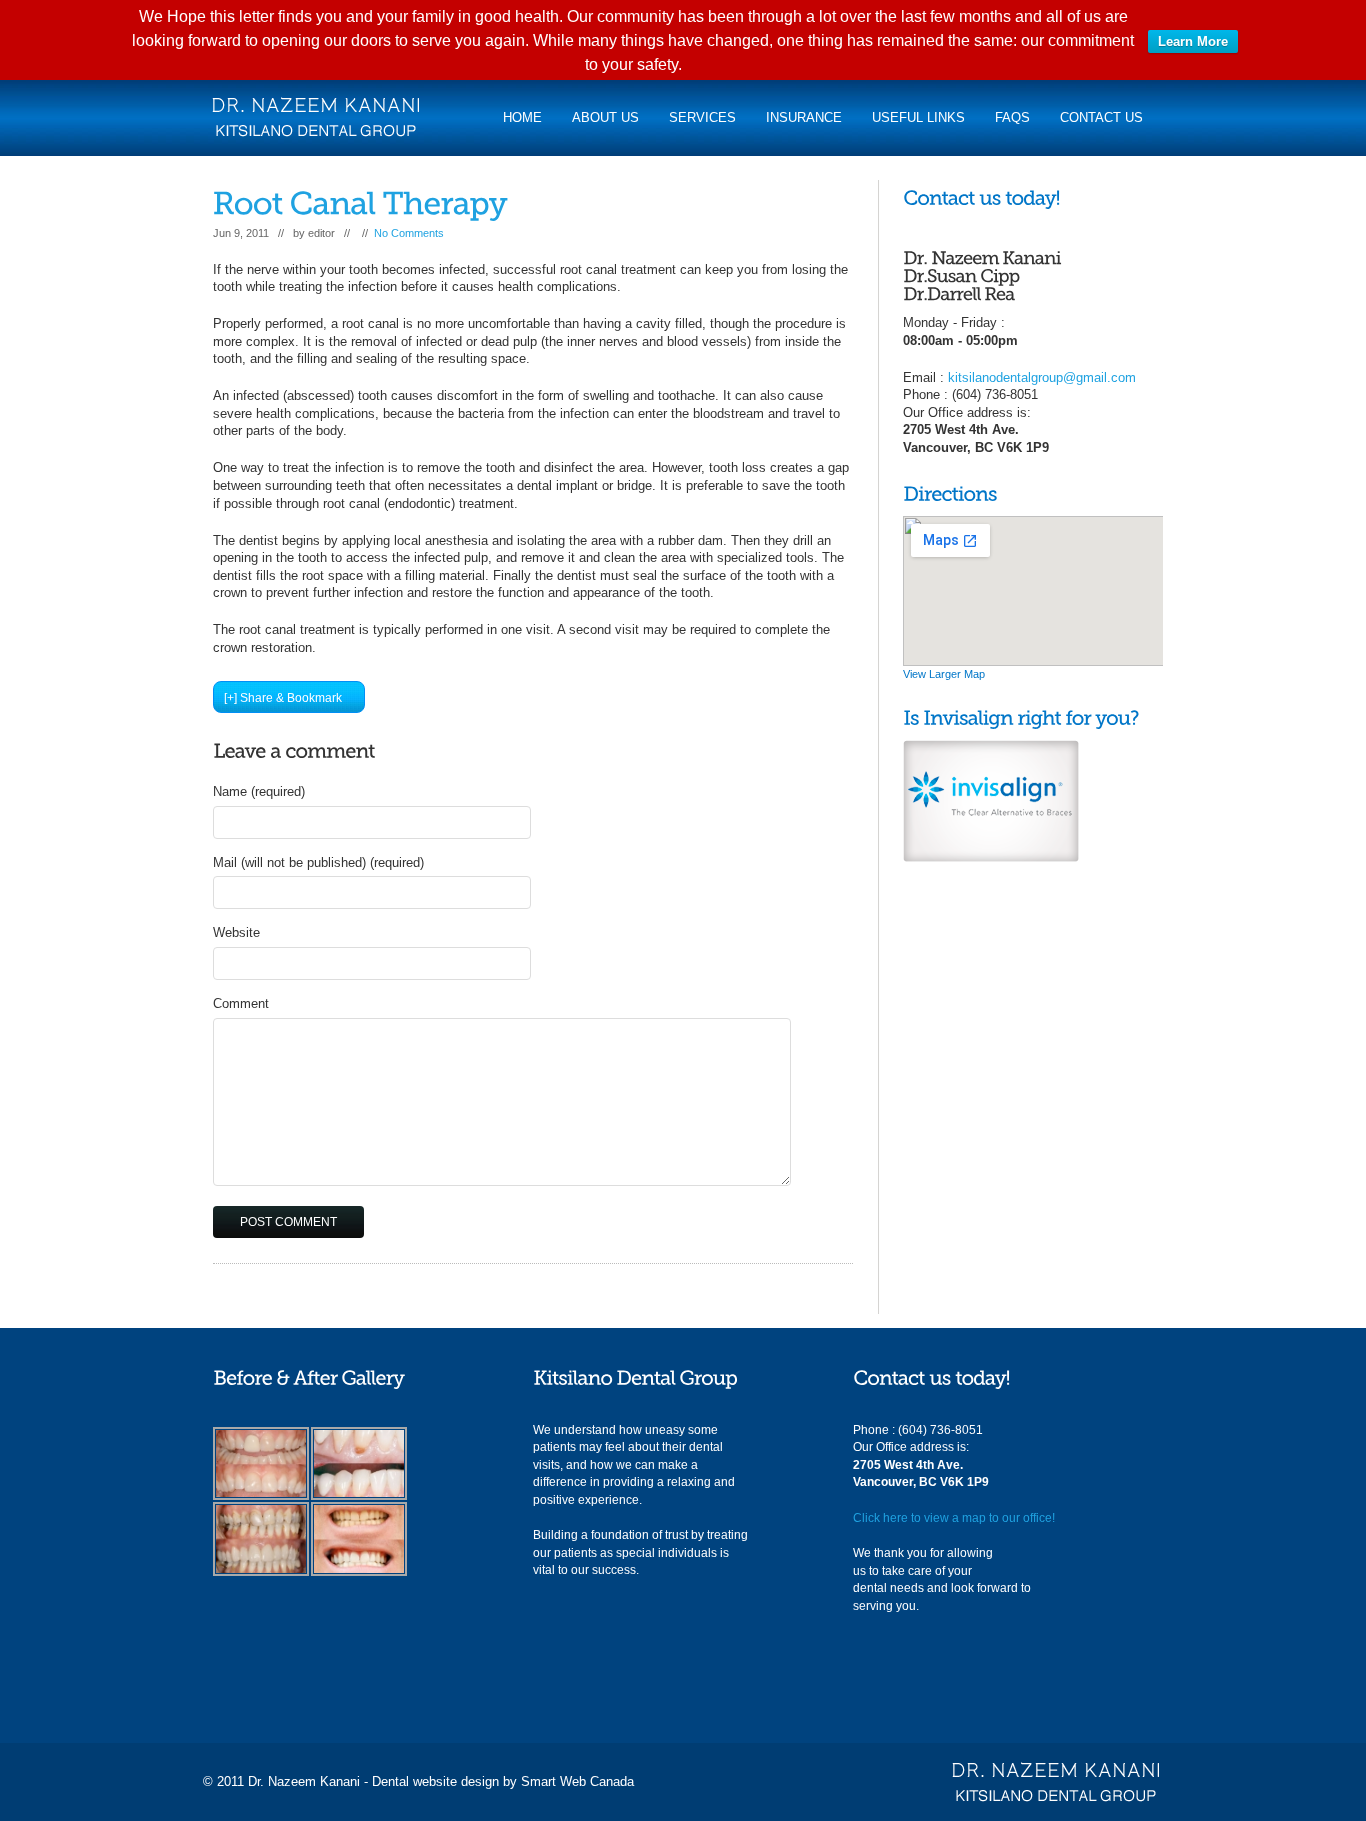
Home (522, 117)
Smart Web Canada (577, 1781)
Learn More (1193, 41)
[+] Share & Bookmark (283, 698)
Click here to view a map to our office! (954, 1518)
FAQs (1012, 117)
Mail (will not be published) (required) (318, 862)
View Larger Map (944, 674)
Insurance (804, 117)
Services (702, 117)
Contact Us (1101, 117)
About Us (605, 117)
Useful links (918, 117)
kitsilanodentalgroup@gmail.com (1042, 377)
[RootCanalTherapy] (360, 203)
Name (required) (259, 791)
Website (236, 932)
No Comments (409, 233)
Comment (241, 1003)
